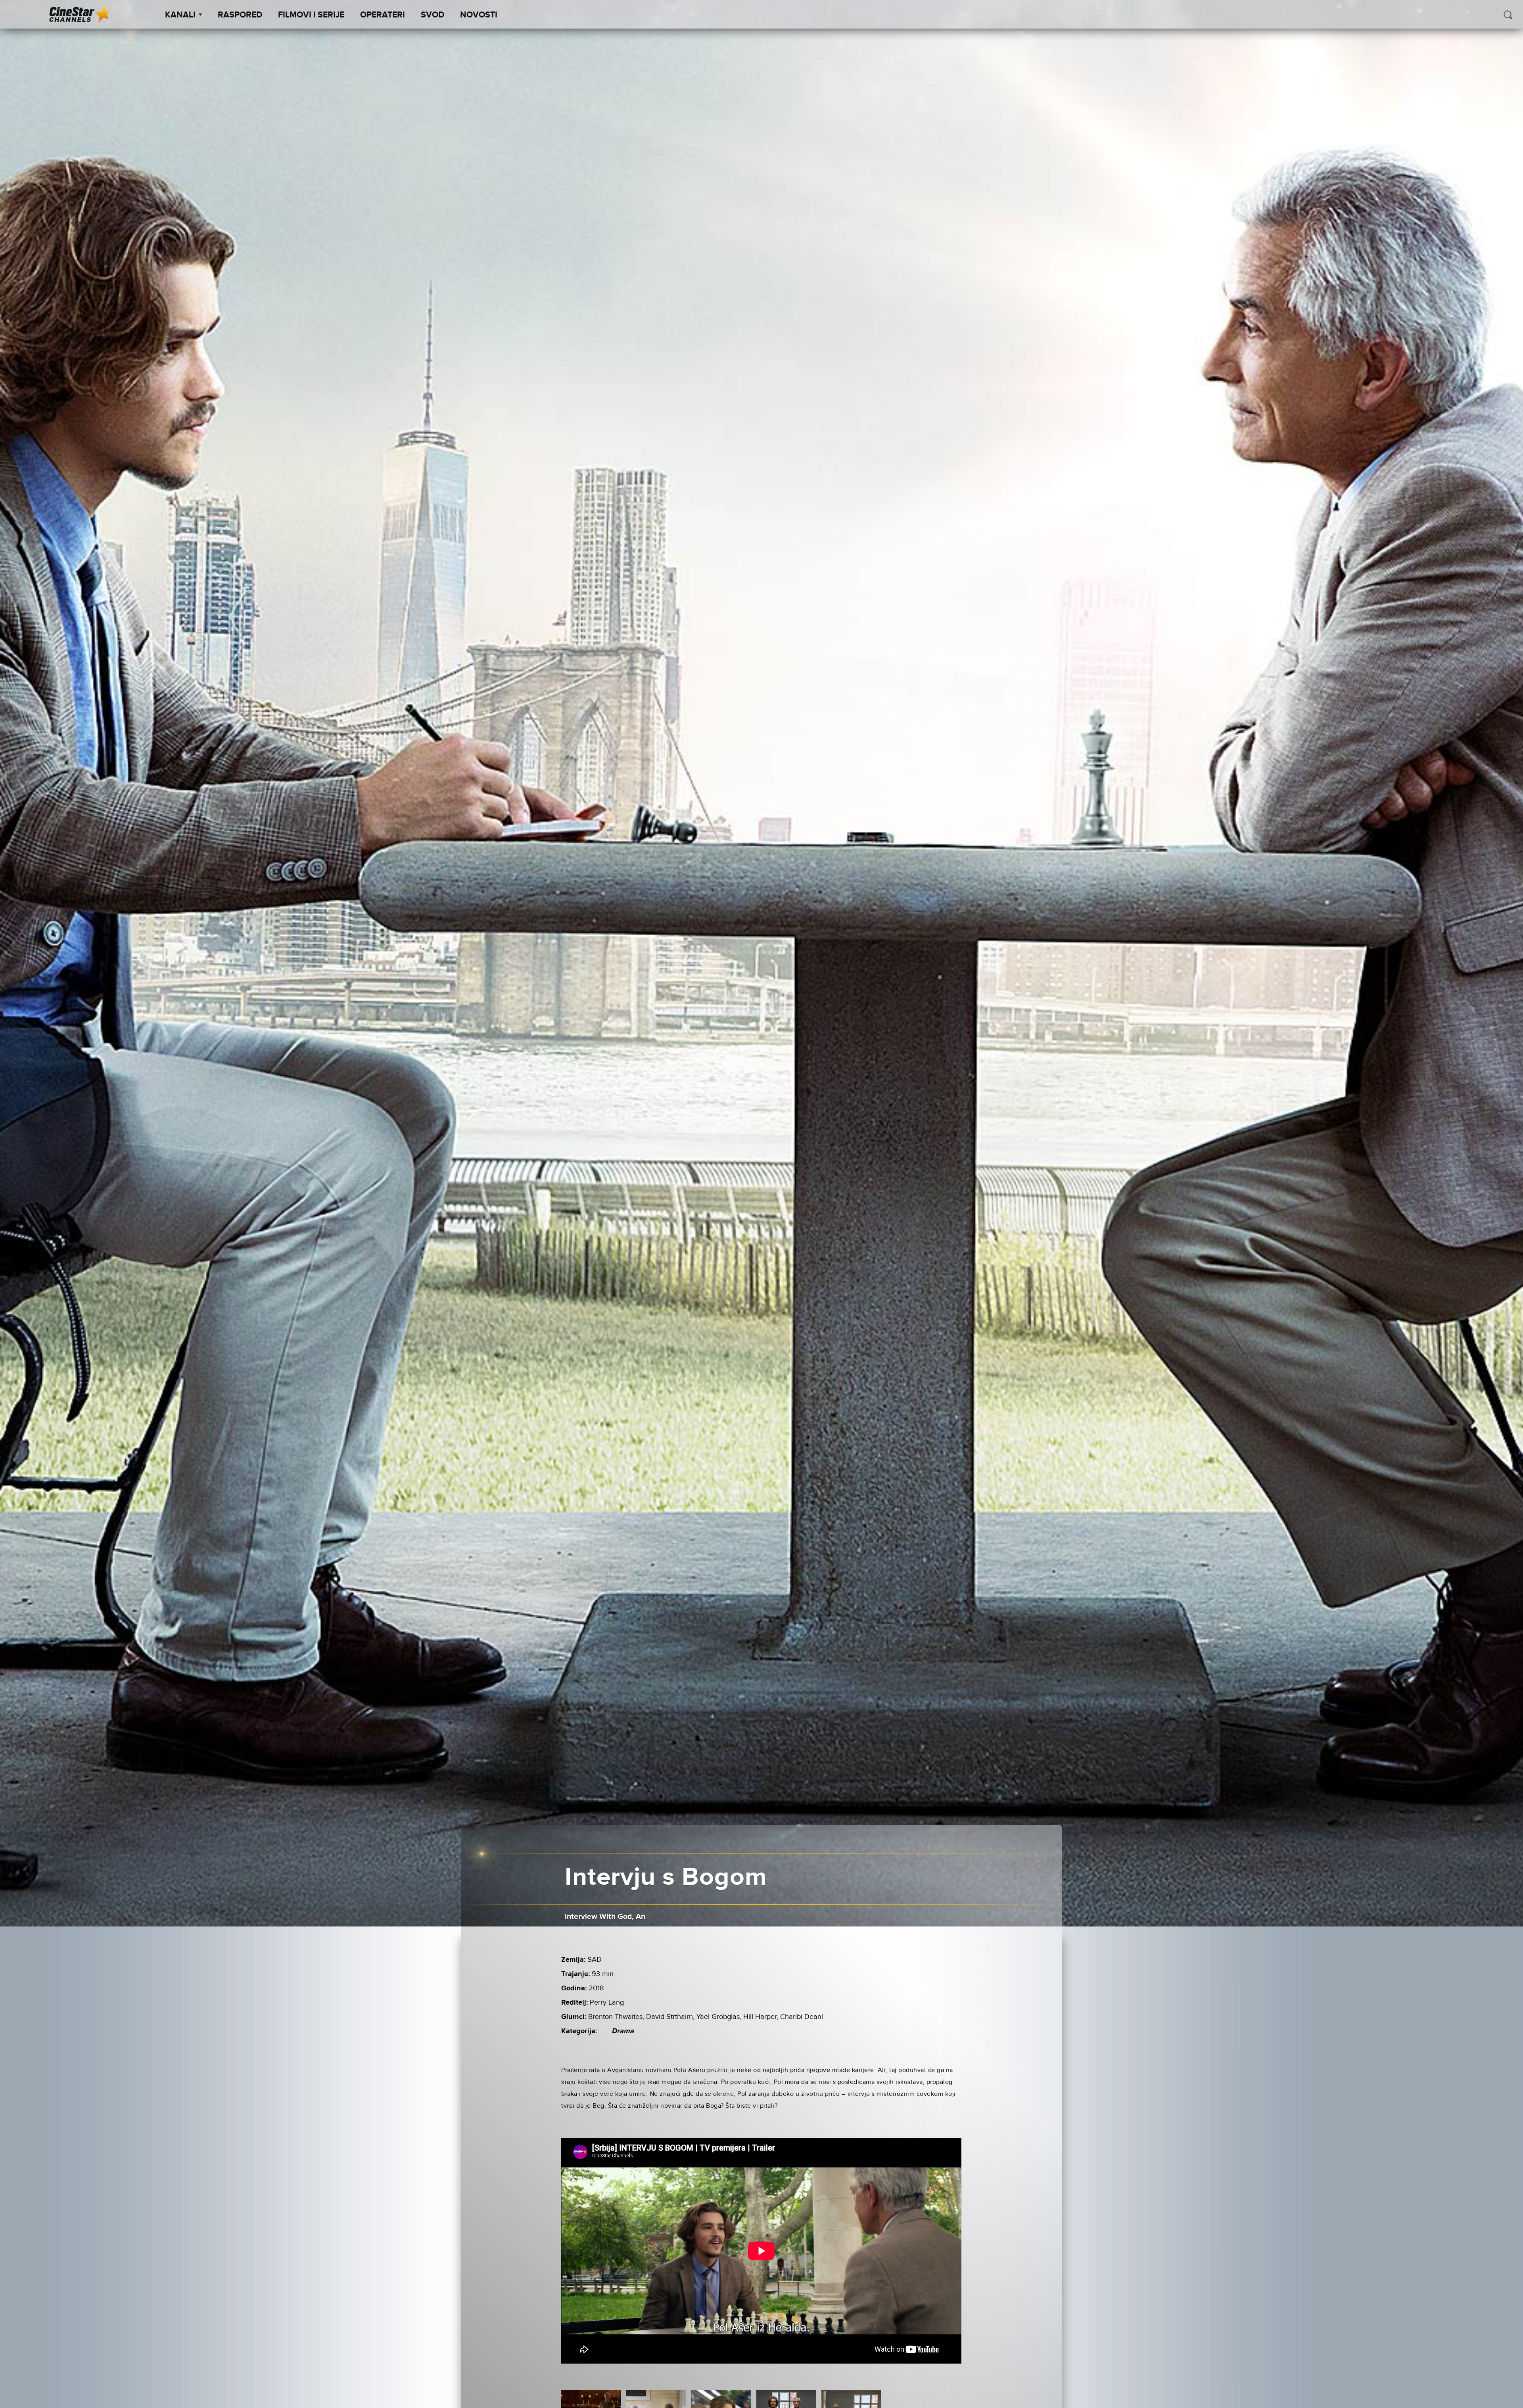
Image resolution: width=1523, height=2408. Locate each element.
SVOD (433, 15)
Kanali (180, 15)
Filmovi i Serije (311, 15)
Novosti (479, 15)
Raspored (240, 15)
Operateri (383, 15)
